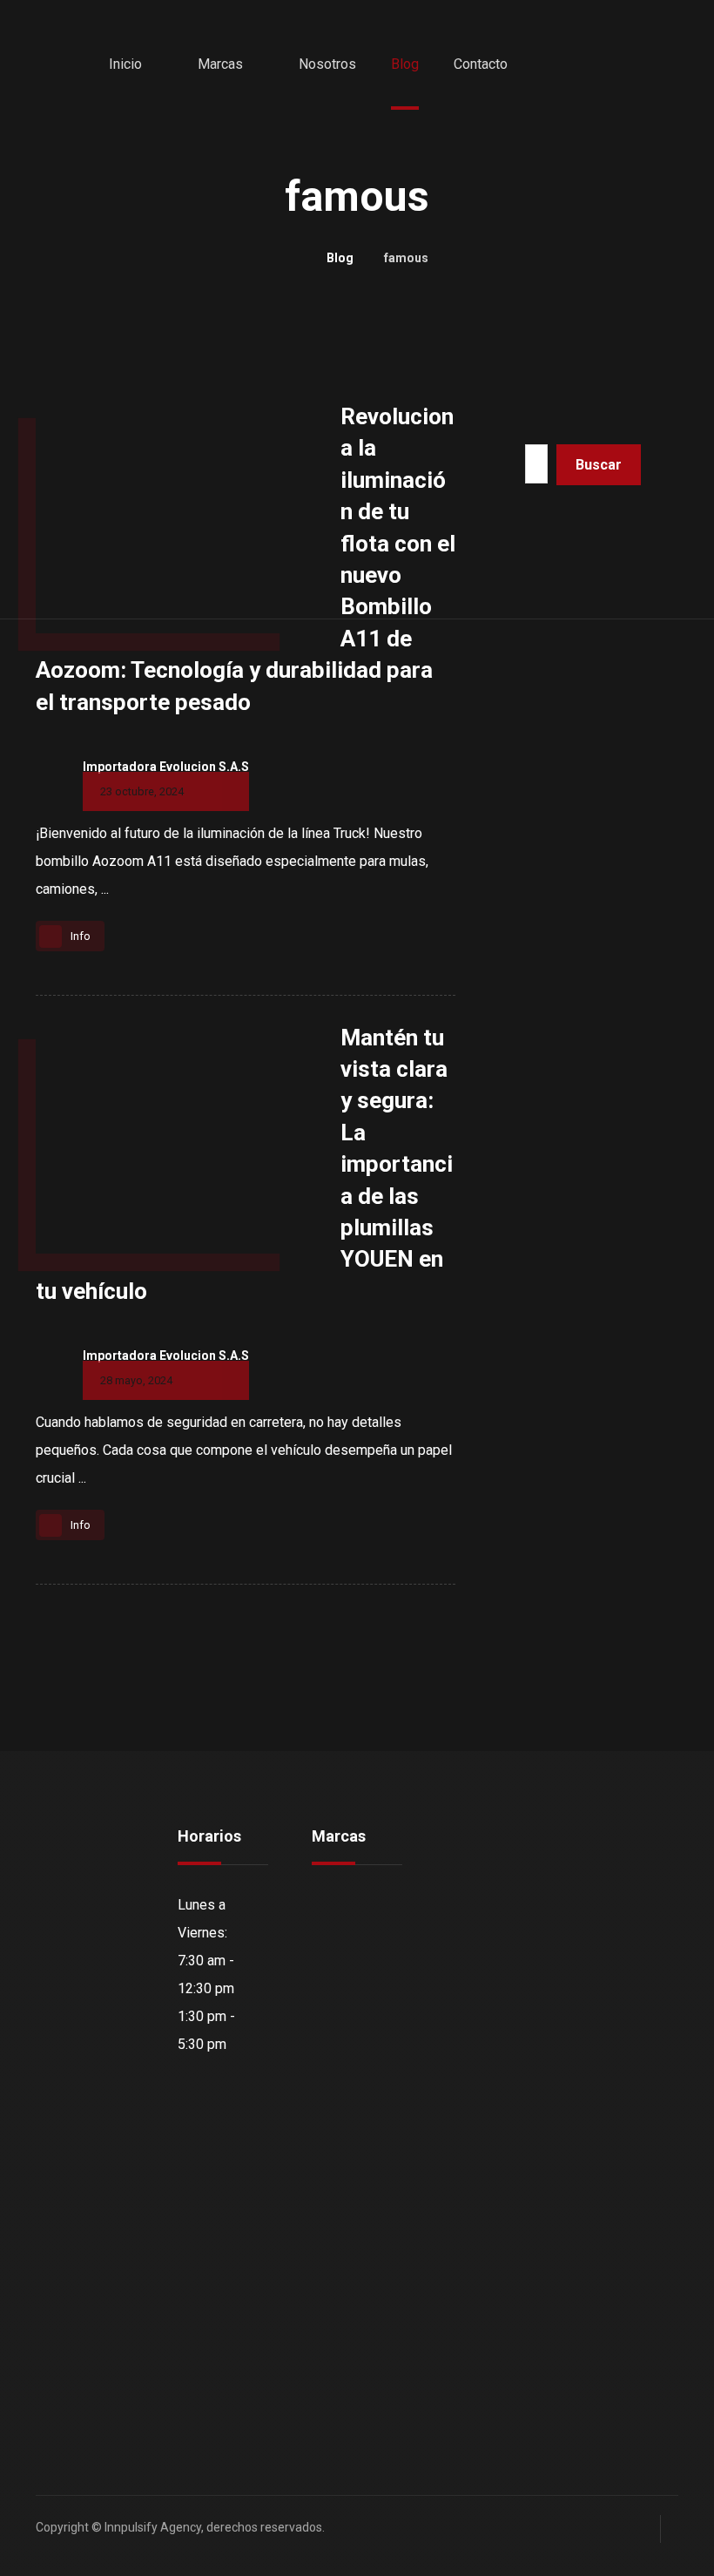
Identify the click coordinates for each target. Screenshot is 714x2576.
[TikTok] (97, 2408)
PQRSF (488, 1961)
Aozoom (358, 1905)
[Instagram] (97, 2373)
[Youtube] (62, 2408)
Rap (344, 2100)
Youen (351, 2044)
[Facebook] (62, 2373)
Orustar (355, 1933)
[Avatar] (53, 782)
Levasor (357, 2072)
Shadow (357, 1961)
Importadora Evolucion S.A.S (166, 767)
